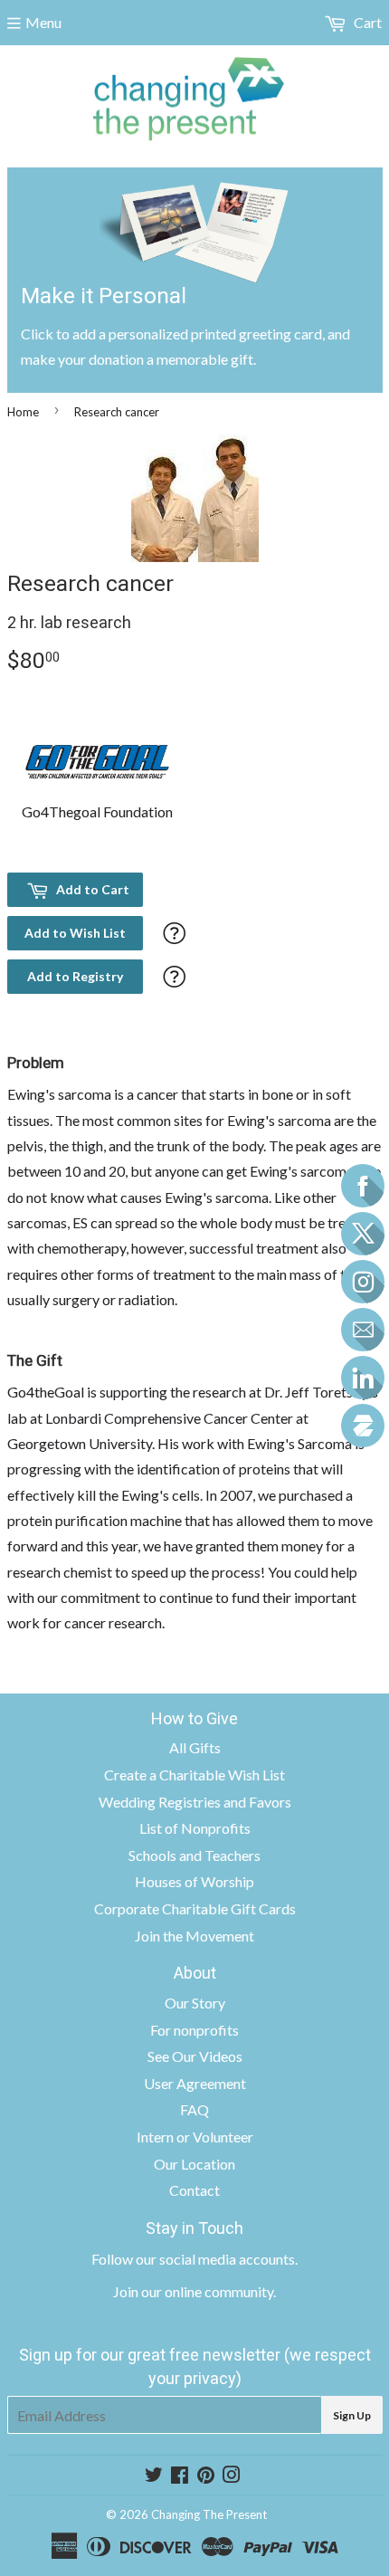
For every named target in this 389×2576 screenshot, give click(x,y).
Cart (366, 22)
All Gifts (195, 1747)
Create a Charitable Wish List (194, 1775)
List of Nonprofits (195, 1828)
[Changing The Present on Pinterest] (206, 2476)
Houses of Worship (194, 1881)
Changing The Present (209, 2514)
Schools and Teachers (194, 1855)
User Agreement (195, 2083)
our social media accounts (215, 2259)
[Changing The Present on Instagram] (232, 2476)
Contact (194, 2190)
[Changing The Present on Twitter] (154, 2476)
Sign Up (352, 2415)
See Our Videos (195, 2056)
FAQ (194, 2109)
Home (23, 412)
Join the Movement (194, 1936)
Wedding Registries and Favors (195, 1802)
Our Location (194, 2164)
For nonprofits (194, 2030)
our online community (207, 2291)
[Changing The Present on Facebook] (180, 2476)
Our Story (195, 2003)
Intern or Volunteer (195, 2137)
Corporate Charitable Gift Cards (195, 1908)
